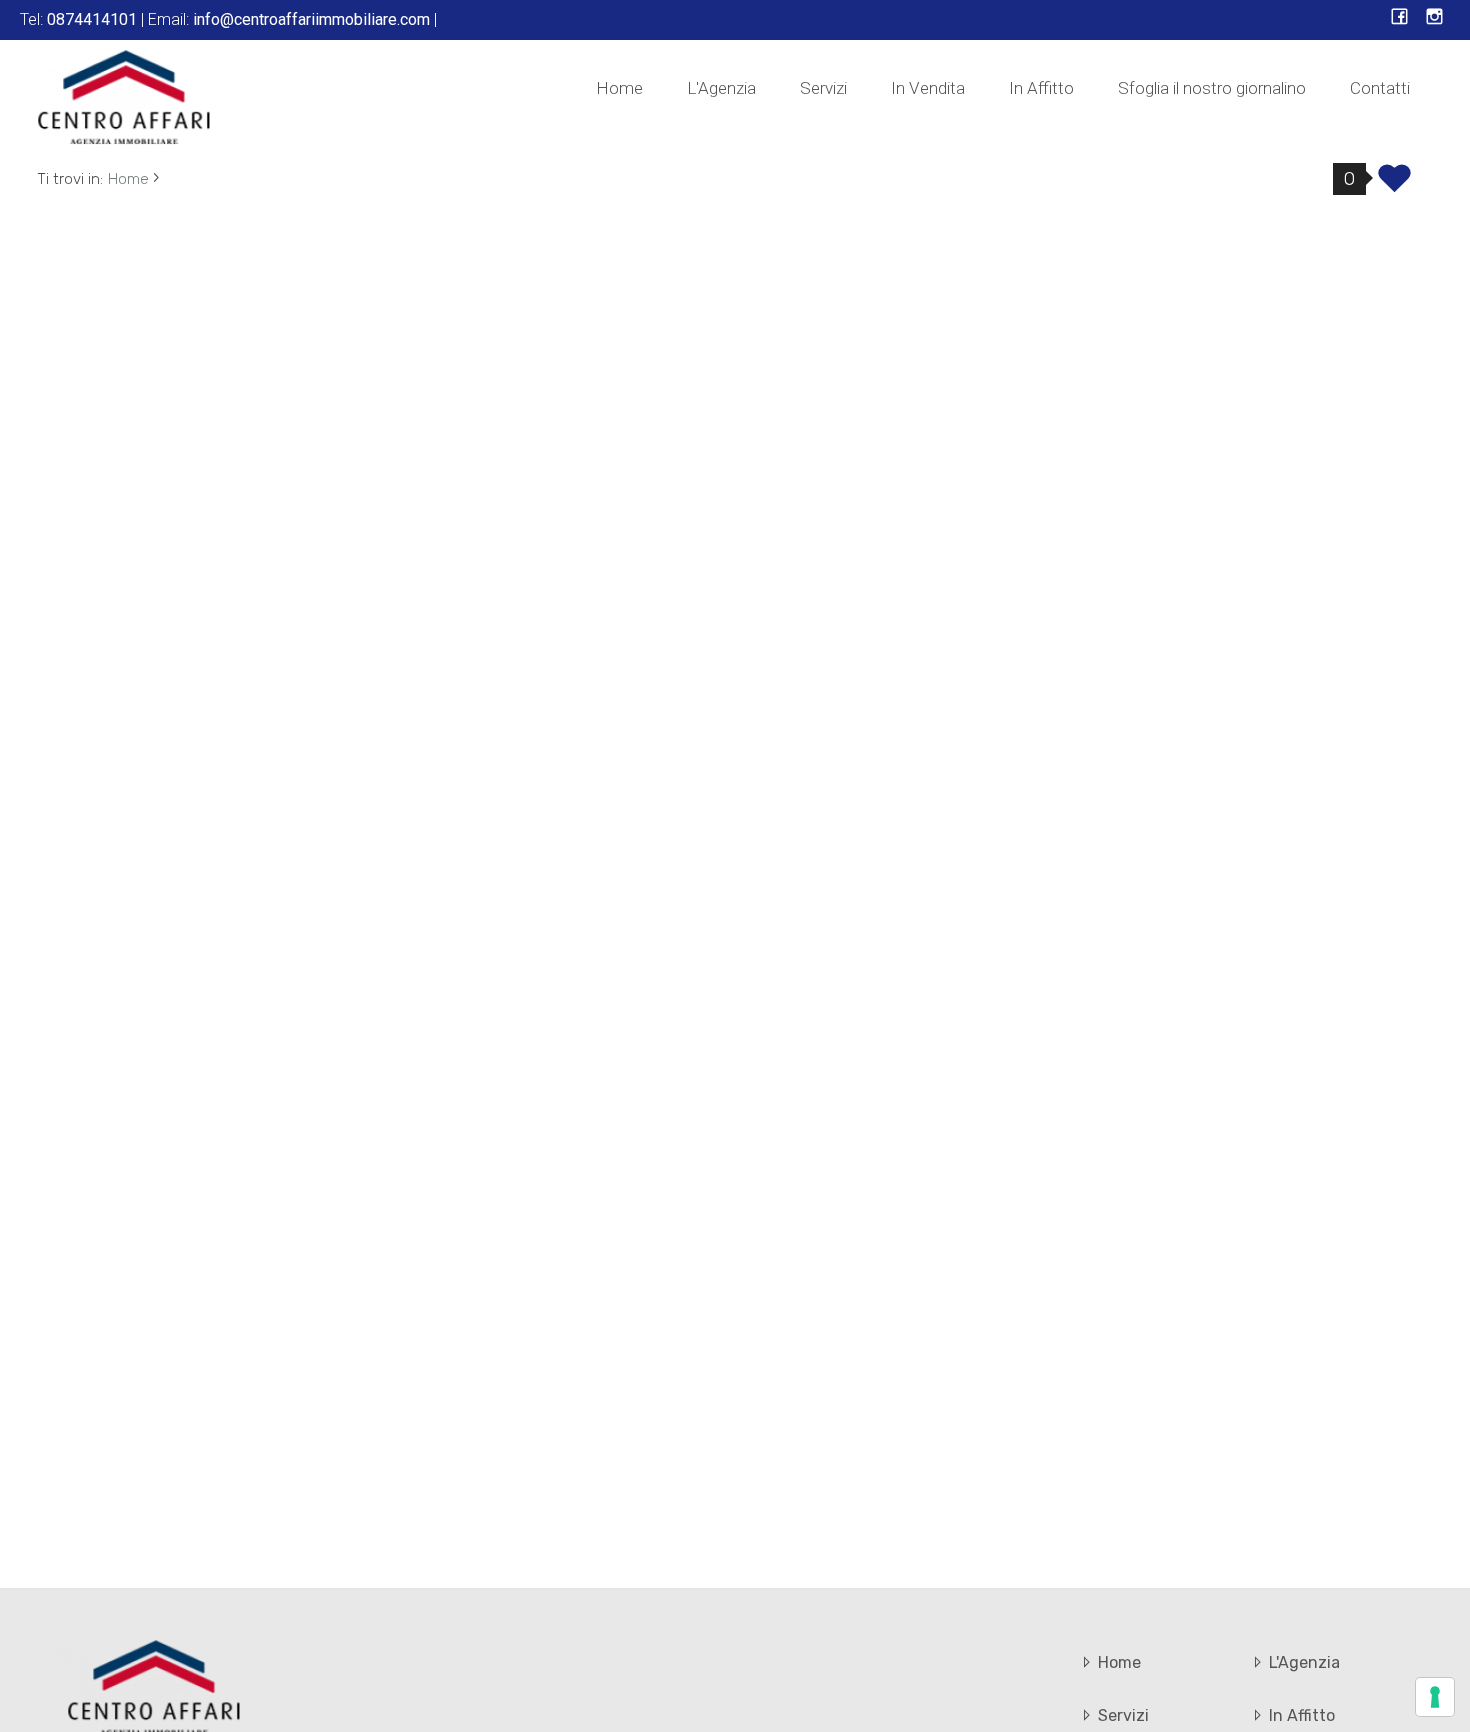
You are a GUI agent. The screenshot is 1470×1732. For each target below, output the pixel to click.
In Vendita (928, 88)
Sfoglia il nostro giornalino (1212, 88)
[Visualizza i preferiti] (1394, 185)
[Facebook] (1399, 18)
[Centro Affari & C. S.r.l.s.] (125, 96)
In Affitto (1041, 88)
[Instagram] (1434, 18)
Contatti (1380, 88)
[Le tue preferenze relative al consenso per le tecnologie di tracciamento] (1435, 1697)
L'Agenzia (721, 88)
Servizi (823, 88)
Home (619, 88)
